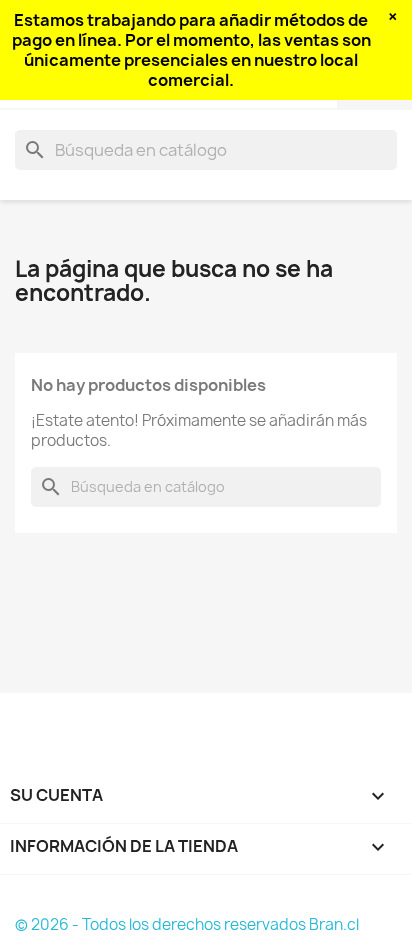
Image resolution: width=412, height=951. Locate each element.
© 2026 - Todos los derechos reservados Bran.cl (187, 924)
